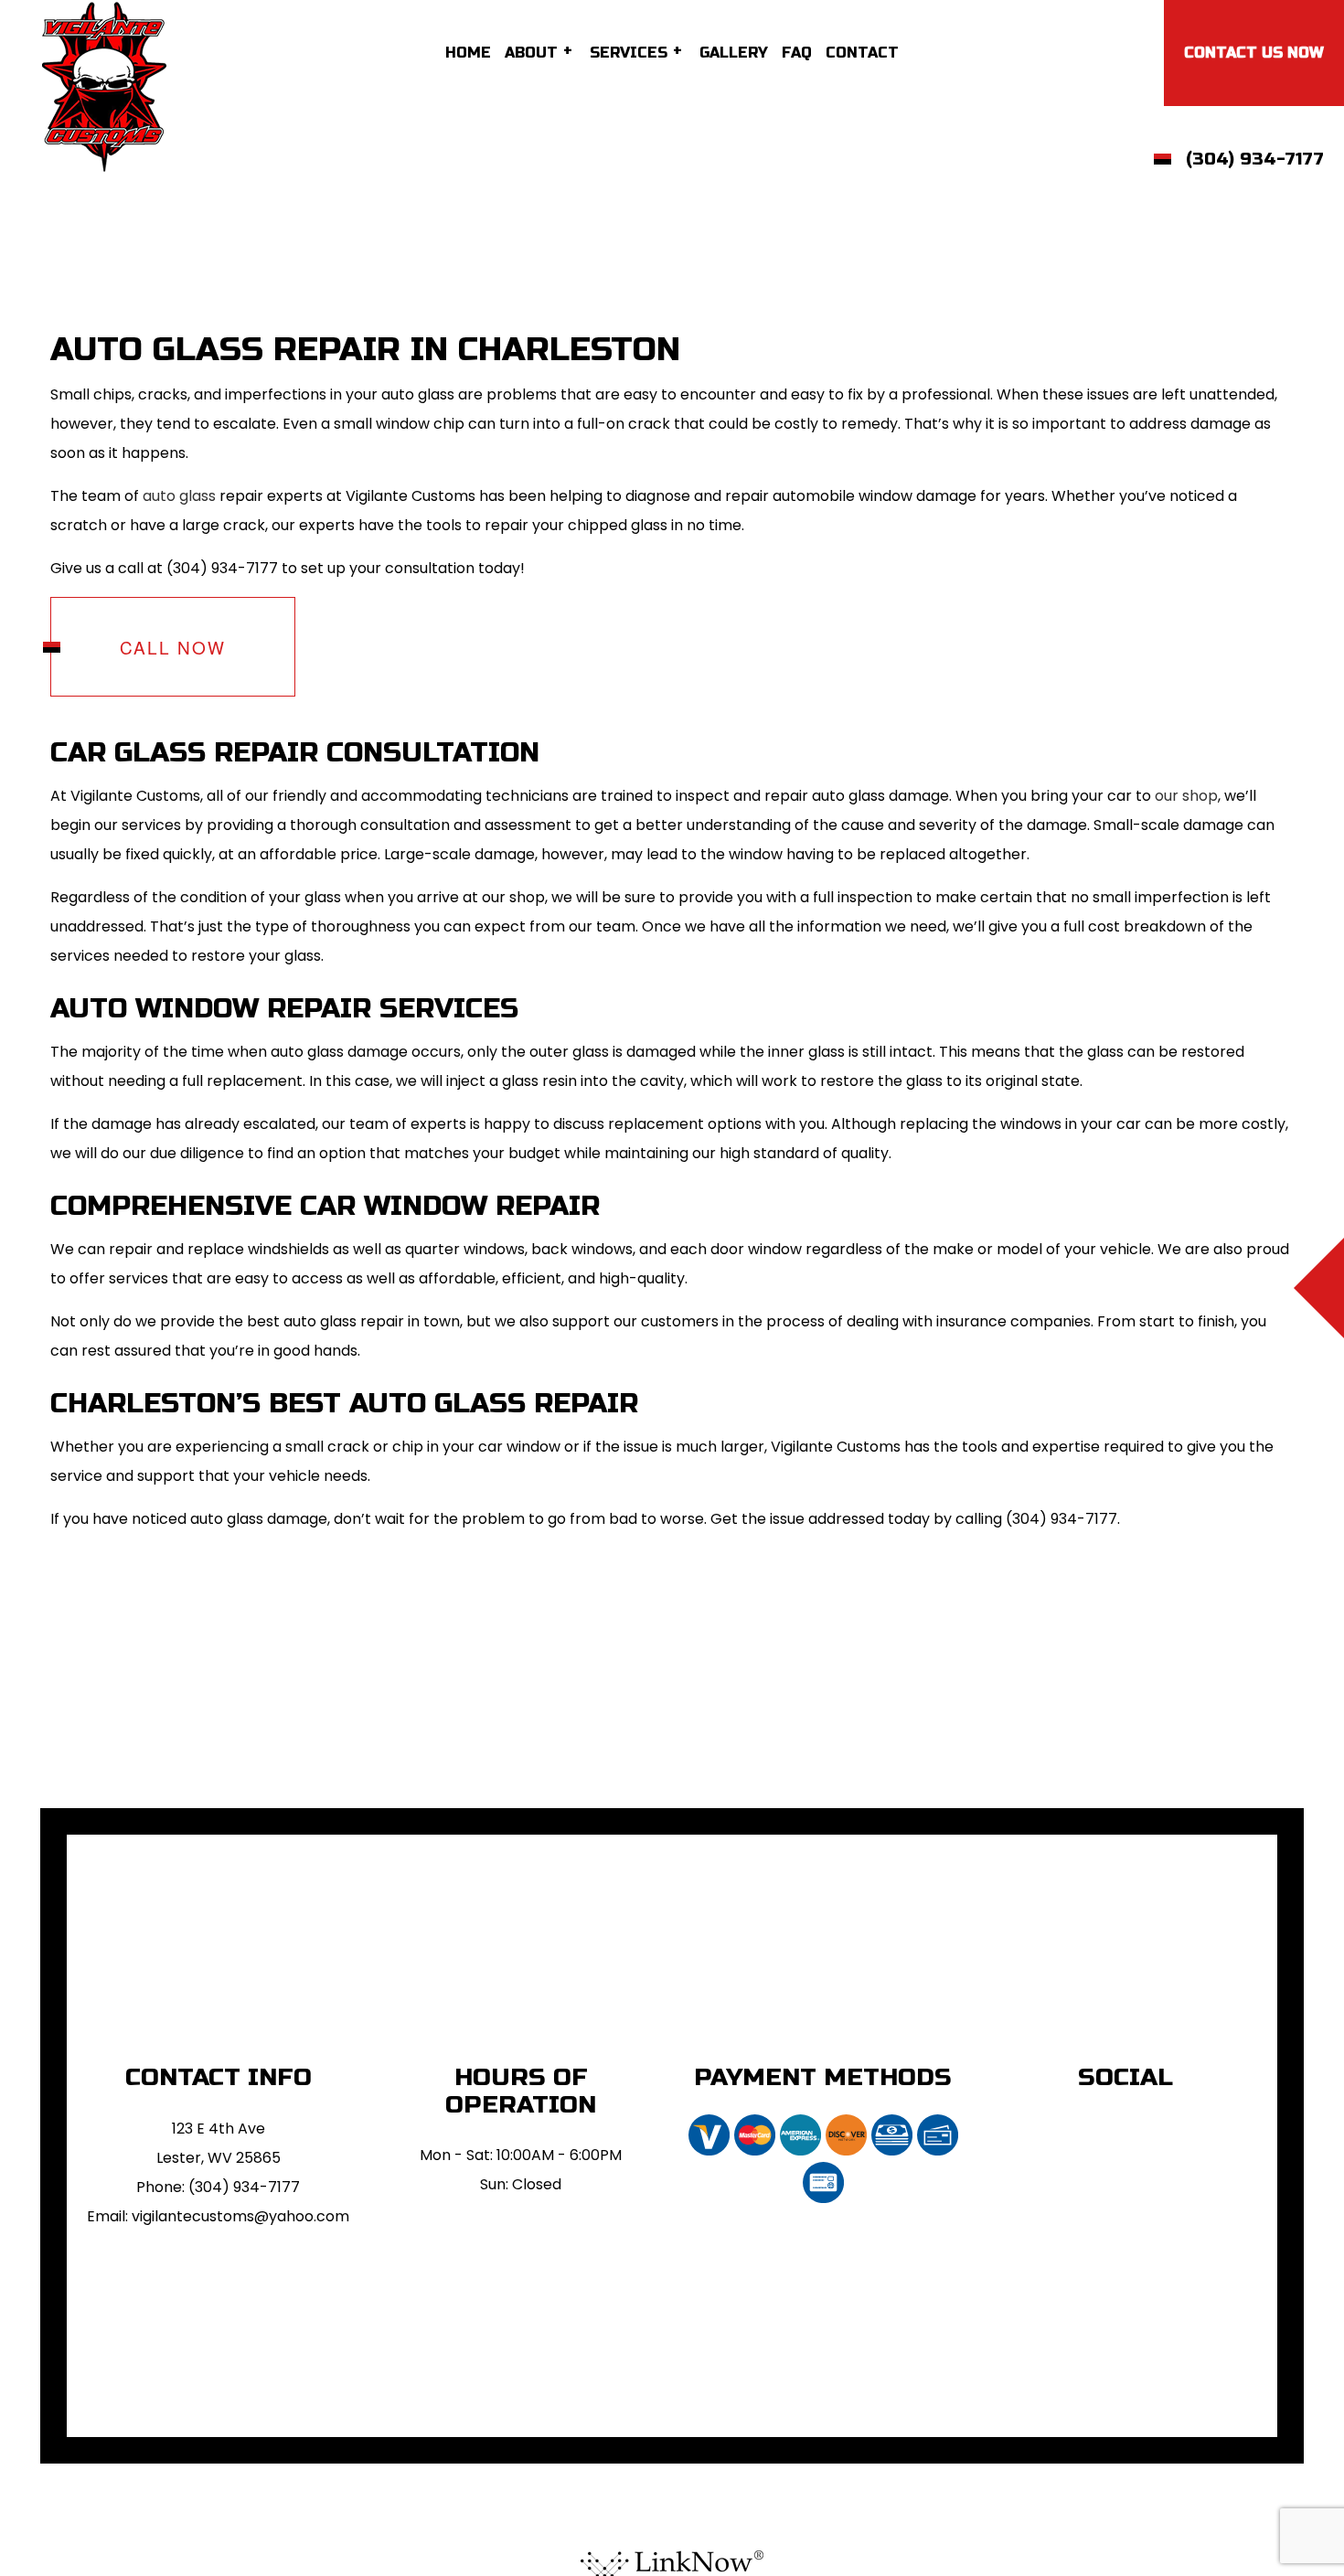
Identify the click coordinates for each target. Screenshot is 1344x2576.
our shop (1186, 796)
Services (629, 53)
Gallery (734, 53)
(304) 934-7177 (1255, 159)
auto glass (179, 496)
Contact (862, 53)
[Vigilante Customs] (104, 85)
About (531, 53)
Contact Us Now (1254, 53)
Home (468, 53)
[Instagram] (1112, 2125)
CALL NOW (173, 647)
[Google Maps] (1140, 2125)
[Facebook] (1126, 2125)
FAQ (797, 53)
